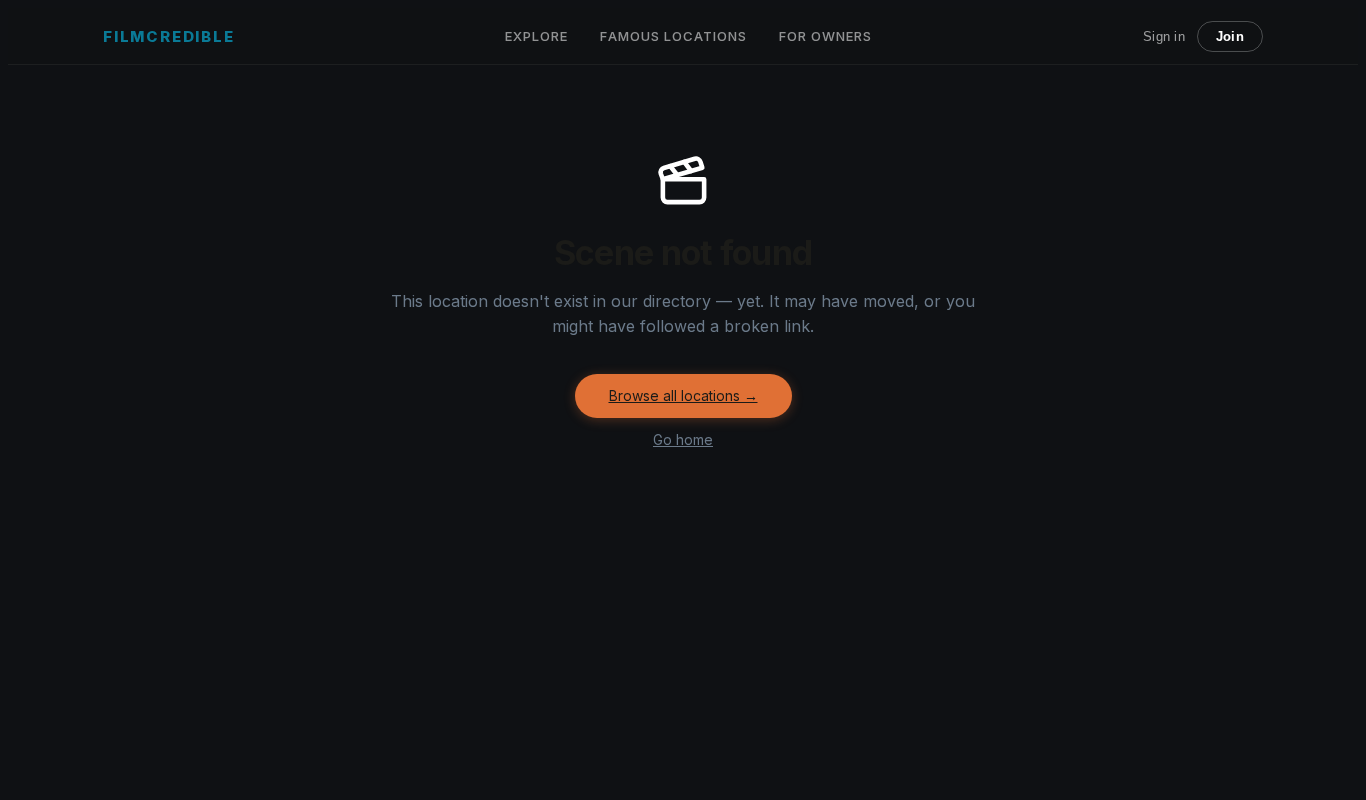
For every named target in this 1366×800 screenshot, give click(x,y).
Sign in (1164, 36)
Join (1230, 36)
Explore (536, 36)
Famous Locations (673, 36)
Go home (683, 439)
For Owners (825, 36)
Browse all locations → (683, 395)
